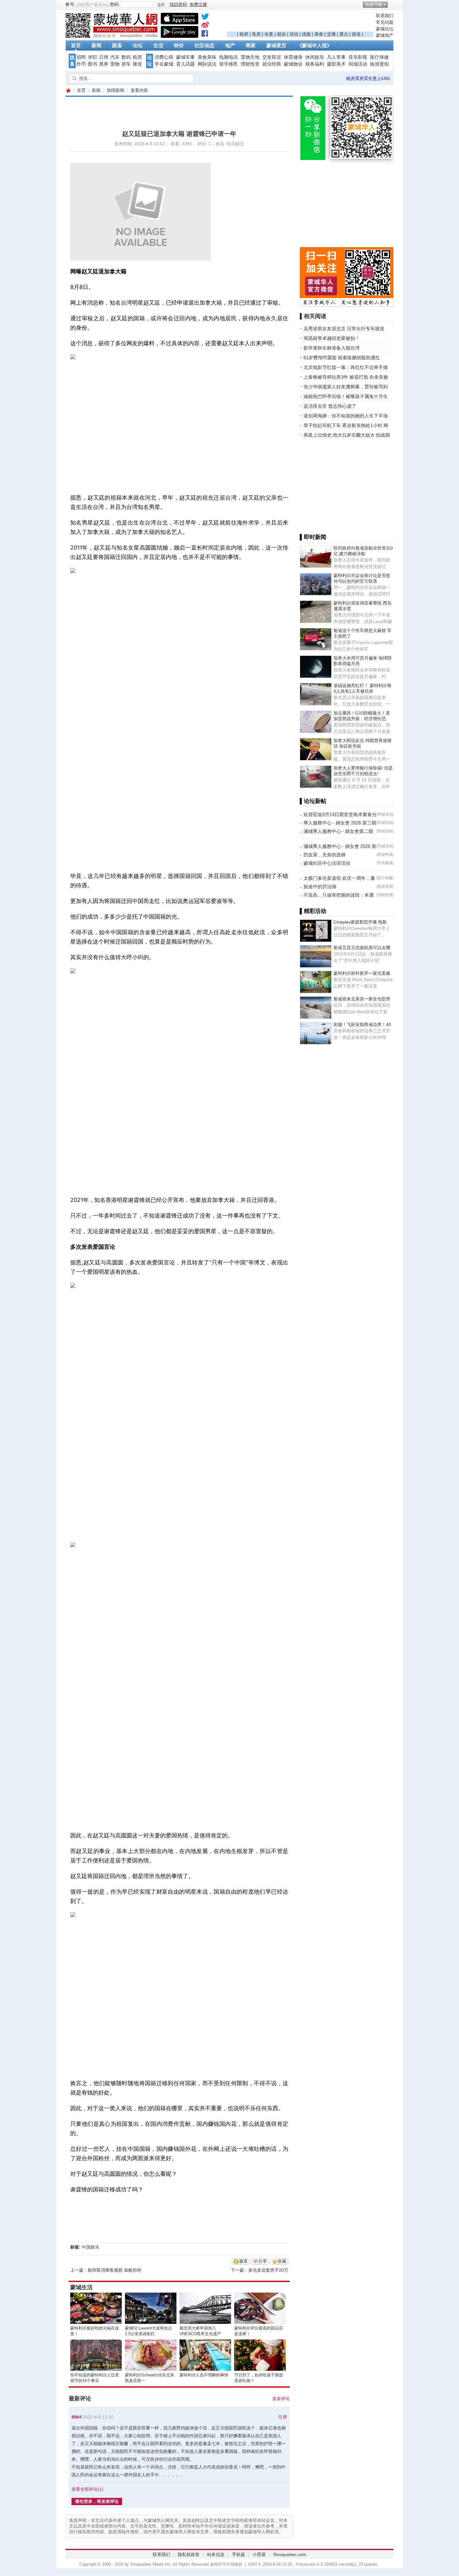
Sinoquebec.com (290, 2554)
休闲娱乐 (315, 57)
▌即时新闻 (313, 537)
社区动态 (205, 45)
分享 (263, 2261)
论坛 (138, 45)
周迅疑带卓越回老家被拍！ (332, 338)
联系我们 (385, 16)
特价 (179, 45)
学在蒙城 (164, 64)
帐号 (70, 4)
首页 (76, 45)
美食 (319, 34)
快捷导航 (374, 4)
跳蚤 (117, 45)
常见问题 (385, 22)
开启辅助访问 (392, 4)
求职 (92, 57)
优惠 (306, 34)
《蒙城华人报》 (314, 45)
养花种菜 (385, 855)
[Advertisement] (300, 22)
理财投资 (250, 64)
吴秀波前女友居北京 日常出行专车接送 (344, 329)
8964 (76, 2417)
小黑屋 (259, 2554)
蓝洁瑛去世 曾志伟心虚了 (330, 406)
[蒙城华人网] (112, 36)
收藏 (282, 2261)
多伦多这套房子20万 (268, 2270)
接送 (356, 34)
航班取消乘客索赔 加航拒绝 (115, 2270)
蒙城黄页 (276, 45)
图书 (92, 64)
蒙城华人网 (68, 90)
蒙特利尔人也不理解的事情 (204, 2375)
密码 (114, 4)
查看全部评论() (87, 2489)
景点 (344, 34)
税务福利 (315, 64)
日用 (104, 57)
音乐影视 (358, 57)
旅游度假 (379, 64)
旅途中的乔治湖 (320, 887)
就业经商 (272, 64)
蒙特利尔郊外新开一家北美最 (362, 973)
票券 (104, 64)
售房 (256, 34)
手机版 (239, 2554)
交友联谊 (272, 57)
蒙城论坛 (385, 29)
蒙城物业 (293, 64)
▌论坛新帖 (313, 801)
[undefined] (205, 18)
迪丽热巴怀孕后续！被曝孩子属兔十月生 (346, 396)
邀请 (243, 2261)
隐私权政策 (189, 2554)
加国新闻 (116, 90)
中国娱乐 (91, 2247)
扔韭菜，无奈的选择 (325, 855)
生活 (158, 45)
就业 (281, 34)
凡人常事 (336, 57)
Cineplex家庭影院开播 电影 (360, 922)
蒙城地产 (385, 35)
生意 (269, 34)
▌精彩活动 (313, 911)
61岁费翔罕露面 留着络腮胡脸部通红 (342, 358)
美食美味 (207, 57)
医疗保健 (379, 57)
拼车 (126, 64)
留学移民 (229, 64)
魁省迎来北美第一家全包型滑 (362, 999)
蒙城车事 (185, 57)
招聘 (81, 57)
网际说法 (207, 64)
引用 (283, 2417)
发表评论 (281, 2399)
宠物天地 (250, 57)
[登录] (161, 5)
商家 (251, 45)
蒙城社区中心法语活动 (327, 863)
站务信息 (216, 2554)
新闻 (96, 45)
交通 (331, 34)
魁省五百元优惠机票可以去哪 (362, 948)
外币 (81, 64)
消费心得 (164, 57)
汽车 (115, 57)
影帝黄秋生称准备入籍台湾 (332, 348)
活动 (294, 34)
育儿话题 (185, 64)
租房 (244, 34)
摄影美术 (336, 64)
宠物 (115, 64)
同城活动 (358, 64)
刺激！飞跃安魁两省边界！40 (362, 1024)
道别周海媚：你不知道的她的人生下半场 (346, 416)
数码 (126, 57)
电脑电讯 (229, 57)
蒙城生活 (81, 2287)
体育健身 (293, 57)
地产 (230, 45)
